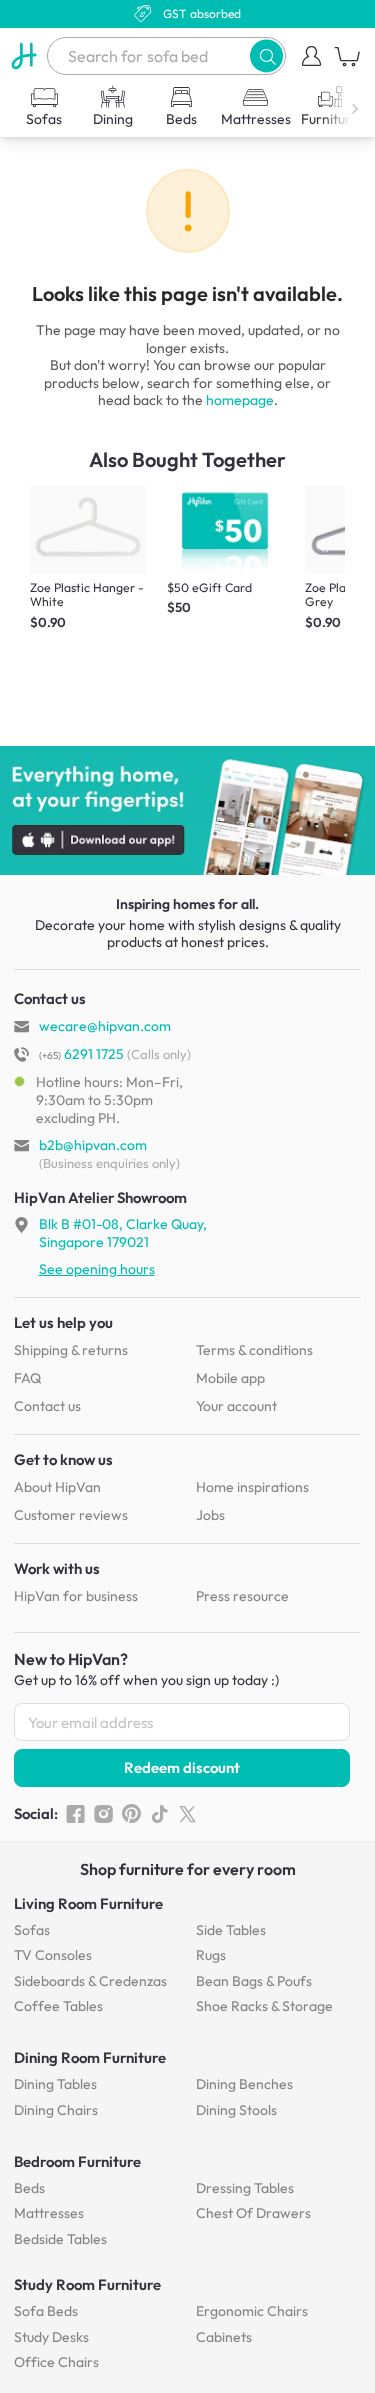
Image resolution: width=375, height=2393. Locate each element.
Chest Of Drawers (253, 2213)
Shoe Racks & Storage (264, 2006)
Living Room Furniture (88, 1903)
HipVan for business (76, 1596)
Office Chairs (56, 2362)
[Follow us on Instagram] (103, 1814)
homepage (240, 400)
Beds (29, 2188)
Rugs (211, 1955)
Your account (236, 1406)
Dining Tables (55, 2084)
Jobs (210, 1515)
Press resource (242, 1596)
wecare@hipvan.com (105, 1026)
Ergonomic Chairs (252, 2311)
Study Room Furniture (87, 2284)
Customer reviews (71, 1515)
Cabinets (224, 2337)
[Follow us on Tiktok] (159, 1814)
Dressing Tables (245, 2188)
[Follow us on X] (187, 1814)
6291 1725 (81, 1054)
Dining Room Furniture (90, 2057)
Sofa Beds (46, 2311)
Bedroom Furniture (77, 2161)
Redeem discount (182, 1767)
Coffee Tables (58, 2006)
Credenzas (90, 1981)
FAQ (27, 1378)
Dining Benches (244, 2084)
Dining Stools (236, 2110)
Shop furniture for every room (188, 1869)
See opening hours (97, 1269)
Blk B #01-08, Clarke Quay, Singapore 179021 (123, 1233)
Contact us (47, 1406)
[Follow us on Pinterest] (131, 1814)
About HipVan (57, 1487)
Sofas (32, 1930)
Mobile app (230, 1378)
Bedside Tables (60, 2239)
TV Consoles (53, 1955)
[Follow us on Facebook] (75, 1814)
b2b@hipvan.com (93, 1145)
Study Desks (51, 2337)
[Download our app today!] (187, 810)
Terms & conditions (254, 1350)
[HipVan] (23, 56)
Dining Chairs (56, 2110)
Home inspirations (252, 1487)
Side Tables (231, 1930)
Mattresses (49, 2213)
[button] (266, 55)
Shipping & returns (71, 1350)
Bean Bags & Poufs (254, 1981)
